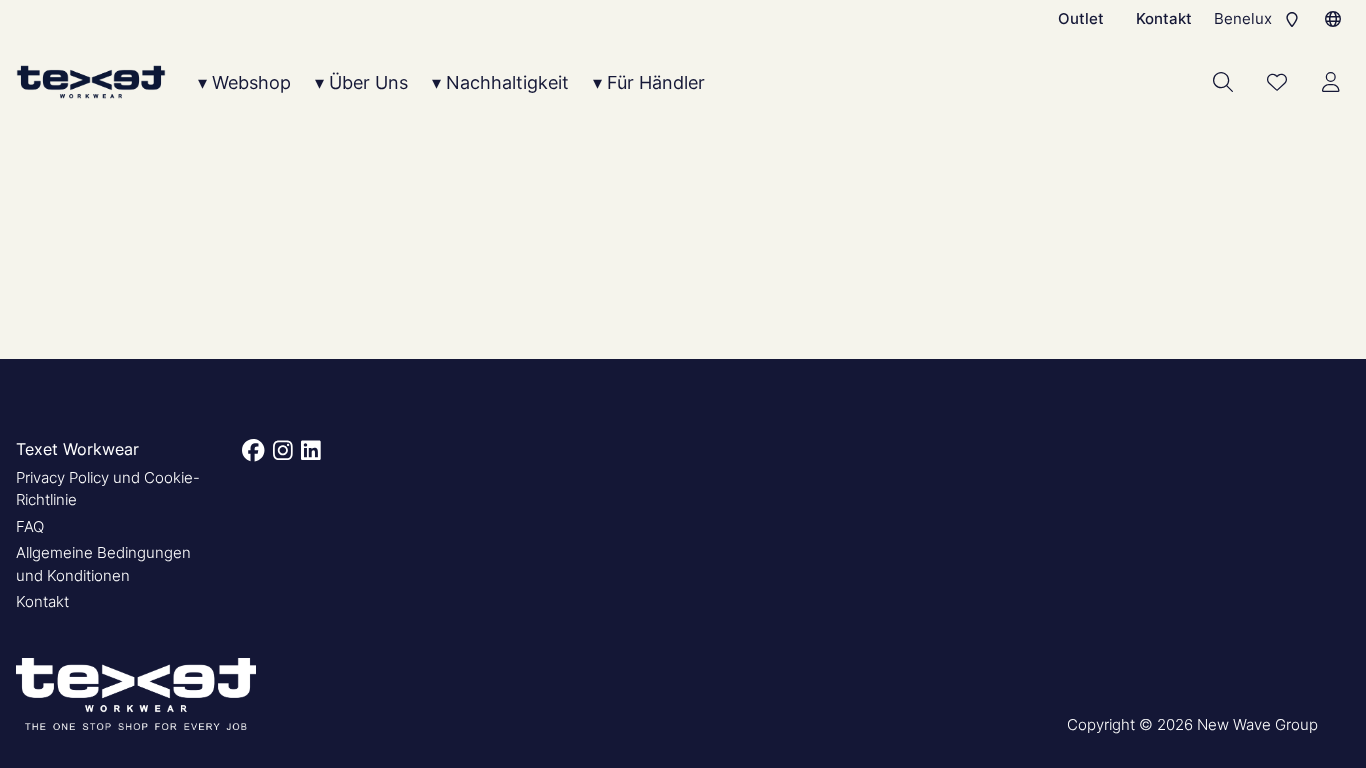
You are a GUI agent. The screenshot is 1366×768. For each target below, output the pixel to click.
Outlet (1081, 18)
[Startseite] (91, 82)
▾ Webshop (244, 82)
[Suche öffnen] (1223, 82)
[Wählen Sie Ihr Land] (1333, 19)
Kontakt (1164, 18)
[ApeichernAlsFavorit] (1277, 82)
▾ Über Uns (361, 82)
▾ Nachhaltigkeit (500, 82)
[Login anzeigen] (1331, 82)
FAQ (30, 526)
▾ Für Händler (649, 82)
